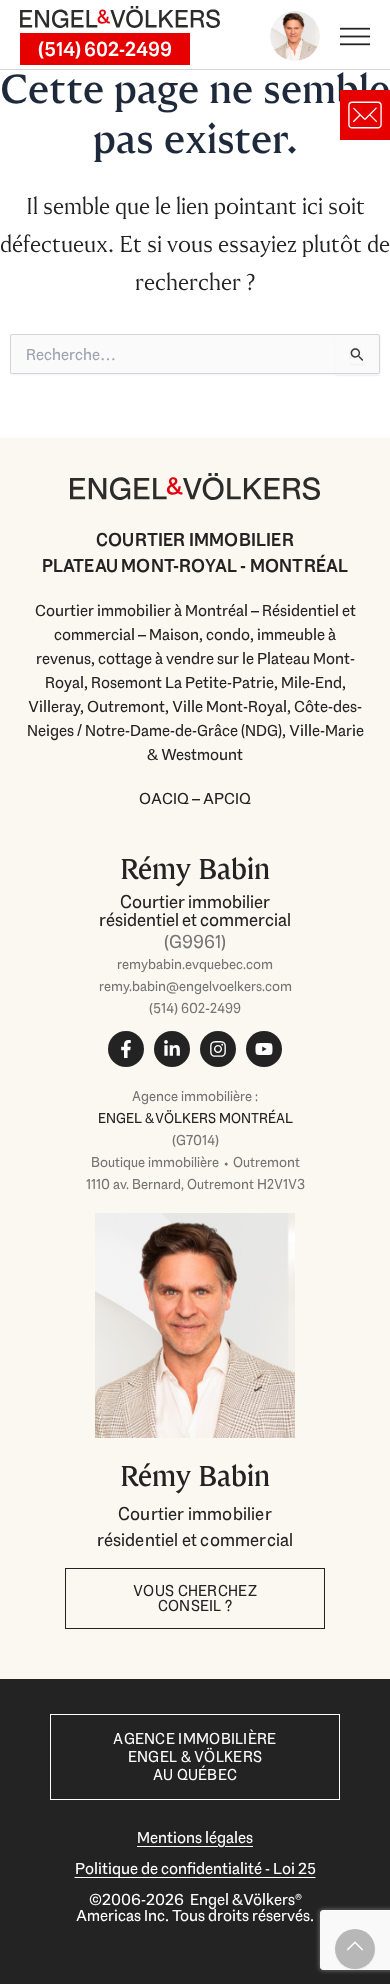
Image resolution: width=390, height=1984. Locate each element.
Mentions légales (195, 1837)
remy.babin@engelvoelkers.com (195, 986)
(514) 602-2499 (195, 1008)
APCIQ (227, 798)
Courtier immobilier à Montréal (141, 610)
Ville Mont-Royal (229, 706)
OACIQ (164, 798)
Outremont (126, 706)
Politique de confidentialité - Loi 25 (195, 1868)
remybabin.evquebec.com (195, 964)
